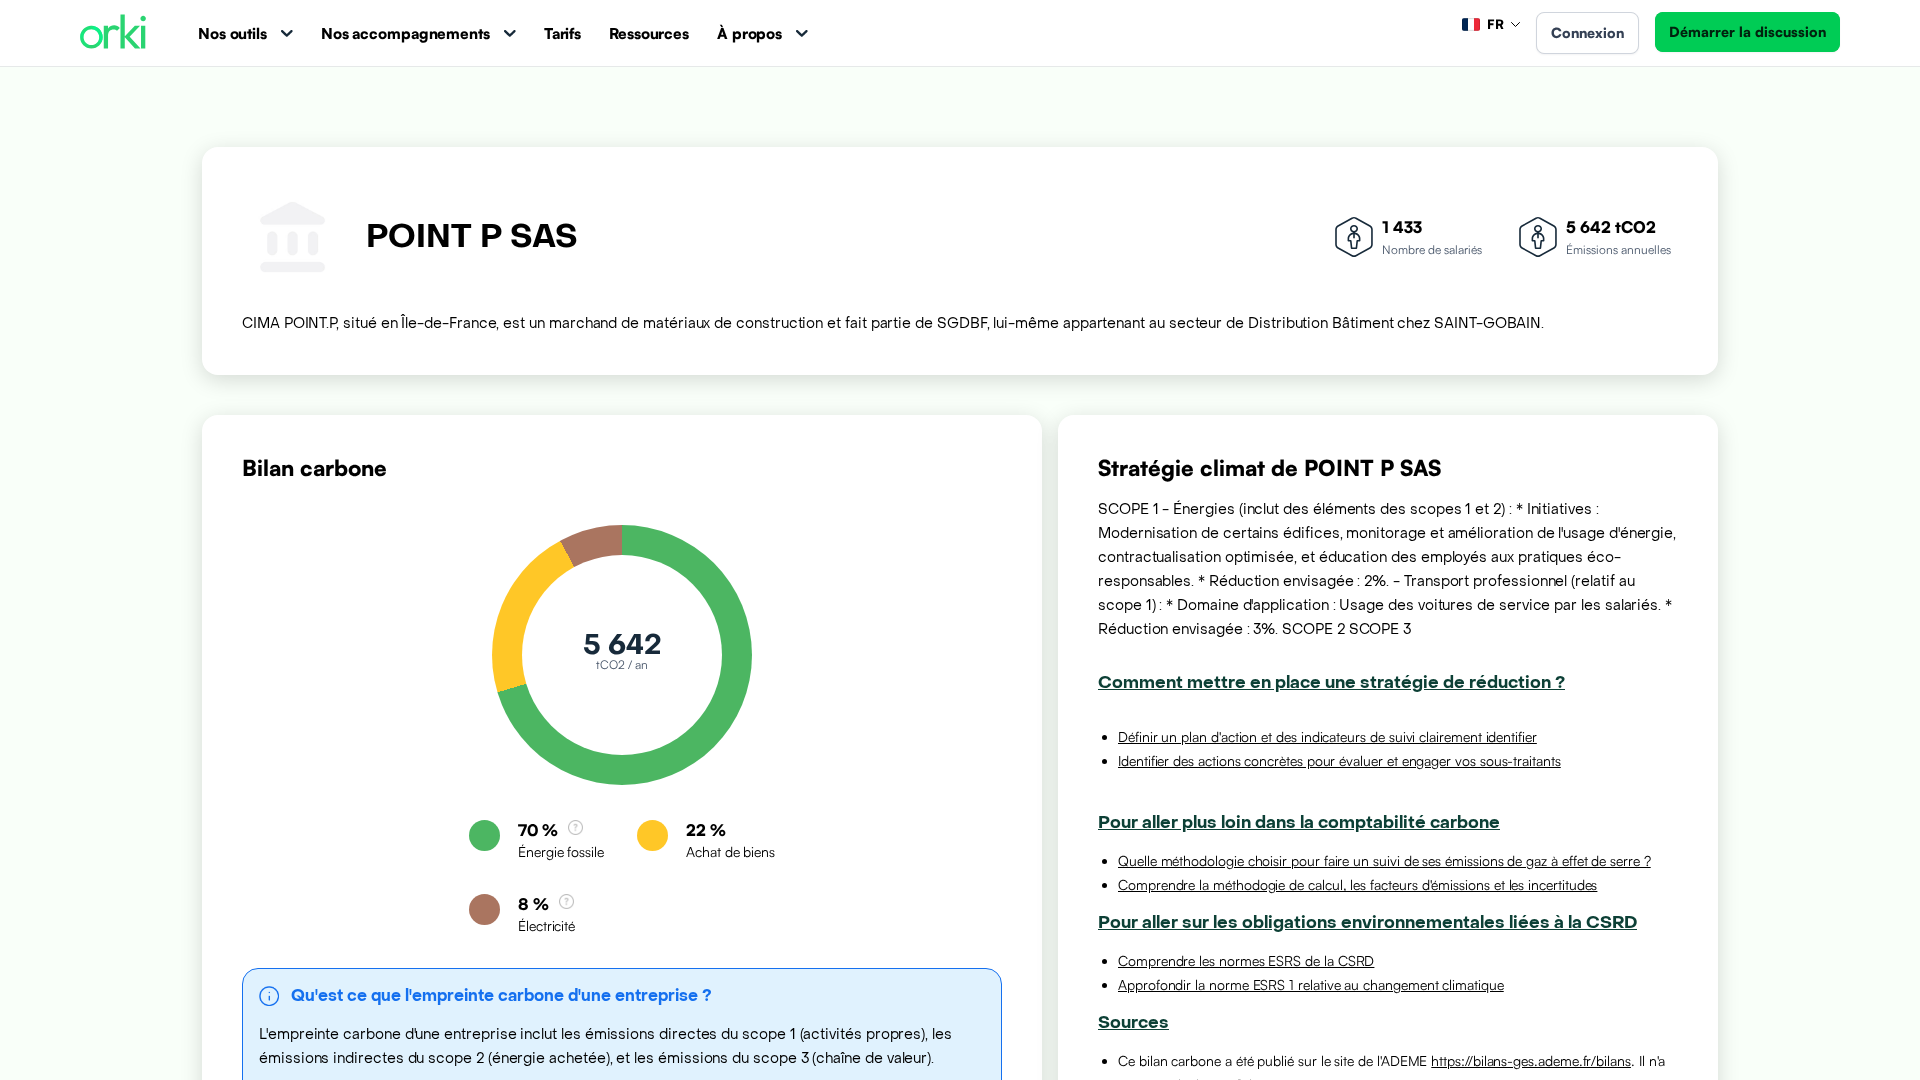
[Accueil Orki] (113, 33)
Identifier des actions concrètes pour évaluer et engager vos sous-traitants (1339, 760)
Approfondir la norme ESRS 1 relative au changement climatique (1311, 984)
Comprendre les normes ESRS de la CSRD (1246, 960)
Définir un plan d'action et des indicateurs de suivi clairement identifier (1327, 736)
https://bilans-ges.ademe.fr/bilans (1531, 1060)
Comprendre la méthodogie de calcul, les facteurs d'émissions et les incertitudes (1357, 884)
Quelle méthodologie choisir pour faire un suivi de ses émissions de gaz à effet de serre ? (1384, 860)
